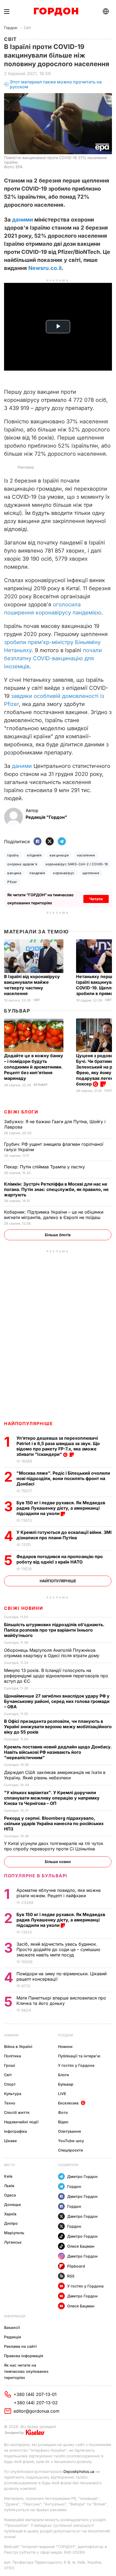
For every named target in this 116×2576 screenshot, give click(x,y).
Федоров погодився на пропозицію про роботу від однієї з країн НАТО (60, 1559)
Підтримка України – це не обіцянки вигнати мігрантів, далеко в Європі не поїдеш (54, 1215)
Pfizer (12, 882)
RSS (71, 2276)
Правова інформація (24, 2356)
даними (23, 220)
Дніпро (11, 2223)
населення (86, 855)
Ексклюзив (68, 2103)
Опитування (69, 2131)
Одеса (10, 2195)
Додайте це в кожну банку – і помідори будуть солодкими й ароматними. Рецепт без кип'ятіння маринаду (34, 1067)
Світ (28, 28)
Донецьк (13, 2204)
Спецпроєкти (71, 2150)
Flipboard (76, 2266)
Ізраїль (13, 855)
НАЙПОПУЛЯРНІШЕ (28, 1424)
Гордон (11, 28)
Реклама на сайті (20, 2346)
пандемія (37, 873)
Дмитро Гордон (82, 2176)
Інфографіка (16, 2131)
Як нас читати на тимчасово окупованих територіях (26, 2371)
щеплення (91, 873)
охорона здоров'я (22, 864)
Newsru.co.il (45, 268)
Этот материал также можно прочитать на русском (56, 84)
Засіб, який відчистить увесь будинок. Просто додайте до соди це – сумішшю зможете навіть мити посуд (58, 1949)
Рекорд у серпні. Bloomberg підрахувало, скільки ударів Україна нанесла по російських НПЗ (54, 1823)
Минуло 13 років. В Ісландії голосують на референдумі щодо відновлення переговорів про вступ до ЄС (56, 1676)
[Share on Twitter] (50, 842)
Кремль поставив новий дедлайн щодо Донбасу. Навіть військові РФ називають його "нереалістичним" (58, 1752)
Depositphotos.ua (79, 2471)
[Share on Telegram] (62, 842)
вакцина (14, 873)
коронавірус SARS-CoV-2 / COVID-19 (77, 864)
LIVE (62, 2094)
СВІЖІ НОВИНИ (23, 1608)
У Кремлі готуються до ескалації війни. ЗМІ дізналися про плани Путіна (64, 1535)
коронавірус (64, 873)
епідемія (34, 855)
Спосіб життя (17, 2112)
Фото (63, 2112)
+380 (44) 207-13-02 (36, 2403)
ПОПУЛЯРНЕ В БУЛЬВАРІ (36, 1876)
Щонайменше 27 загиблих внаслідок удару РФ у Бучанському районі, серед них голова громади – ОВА (57, 1701)
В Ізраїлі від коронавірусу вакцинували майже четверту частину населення (32, 985)
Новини (11, 2035)
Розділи (66, 2035)
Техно (10, 2103)
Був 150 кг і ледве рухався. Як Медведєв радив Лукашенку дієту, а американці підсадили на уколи (61, 1508)
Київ (8, 2176)
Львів (9, 2186)
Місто (9, 2165)
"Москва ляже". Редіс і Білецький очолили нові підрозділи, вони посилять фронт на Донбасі (63, 1478)
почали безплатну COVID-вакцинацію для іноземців (53, 658)
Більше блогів (58, 1235)
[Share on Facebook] (37, 842)
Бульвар (17, 1011)
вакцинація (59, 855)
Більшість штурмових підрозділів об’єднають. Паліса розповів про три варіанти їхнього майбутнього (54, 1630)
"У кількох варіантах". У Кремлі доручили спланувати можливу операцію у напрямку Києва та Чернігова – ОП (52, 1798)
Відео (63, 2122)
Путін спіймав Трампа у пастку (45, 1167)
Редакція (13, 2337)
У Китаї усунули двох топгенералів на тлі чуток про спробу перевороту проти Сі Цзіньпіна (54, 1846)
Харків (10, 2214)
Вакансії (12, 2327)
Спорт (10, 2084)
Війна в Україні (18, 2046)
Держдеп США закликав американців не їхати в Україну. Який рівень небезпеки (55, 1775)
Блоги (64, 2075)
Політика (13, 2056)
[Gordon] (56, 12)
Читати (96, 899)
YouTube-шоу (71, 2141)
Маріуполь (14, 2233)
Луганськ (13, 2242)
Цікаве (10, 2141)
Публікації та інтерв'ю (79, 2056)
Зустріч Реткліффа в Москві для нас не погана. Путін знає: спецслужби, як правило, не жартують (56, 1189)
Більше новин (58, 1862)
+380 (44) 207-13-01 (35, 2394)
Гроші (10, 2065)
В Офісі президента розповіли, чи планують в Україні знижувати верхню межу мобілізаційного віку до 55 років (58, 1727)
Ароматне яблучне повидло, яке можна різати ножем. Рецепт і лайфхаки (59, 1893)
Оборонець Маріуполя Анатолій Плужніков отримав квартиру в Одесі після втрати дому (52, 1653)
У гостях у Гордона (76, 2065)
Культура (13, 2094)
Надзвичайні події (21, 2122)
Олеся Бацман (81, 2246)
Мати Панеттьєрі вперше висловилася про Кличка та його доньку (61, 2001)
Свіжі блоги (21, 1112)
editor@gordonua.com (36, 2411)
